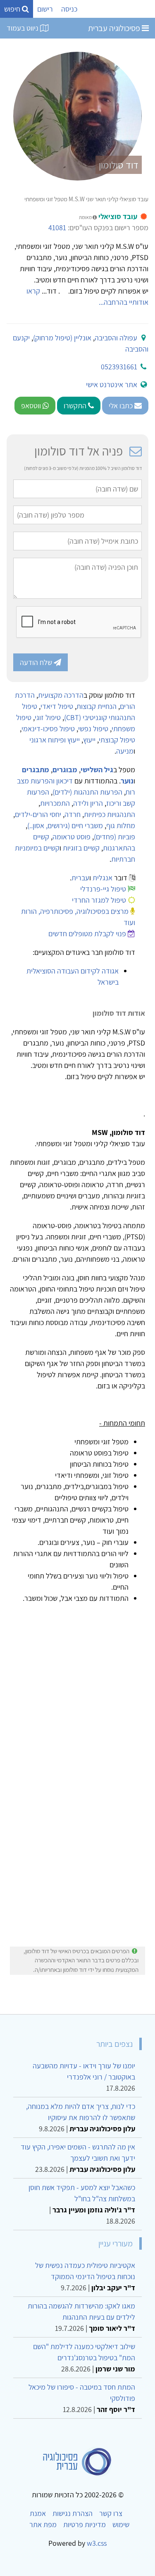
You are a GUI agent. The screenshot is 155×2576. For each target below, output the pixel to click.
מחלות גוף (121, 825)
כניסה (69, 9)
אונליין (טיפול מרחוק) (62, 338)
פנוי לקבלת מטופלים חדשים (87, 934)
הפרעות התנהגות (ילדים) (87, 792)
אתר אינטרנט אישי (112, 384)
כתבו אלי (122, 406)
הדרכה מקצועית (61, 695)
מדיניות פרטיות (85, 2524)
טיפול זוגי (48, 717)
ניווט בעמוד (23, 28)
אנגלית (103, 878)
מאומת (86, 217)
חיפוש (13, 9)
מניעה (125, 751)
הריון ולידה (88, 803)
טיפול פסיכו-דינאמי (48, 729)
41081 (57, 228)
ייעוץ (89, 740)
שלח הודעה (37, 662)
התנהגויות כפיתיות (110, 814)
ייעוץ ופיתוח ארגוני (55, 740)
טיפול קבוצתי (117, 740)
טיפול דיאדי (57, 706)
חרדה (73, 814)
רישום (45, 9)
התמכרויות (55, 803)
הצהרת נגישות (73, 2513)
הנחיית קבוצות (97, 706)
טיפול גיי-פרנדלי (103, 889)
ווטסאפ (32, 406)
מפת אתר (43, 2524)
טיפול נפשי (93, 729)
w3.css (97, 2543)
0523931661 (119, 367)
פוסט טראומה (72, 837)
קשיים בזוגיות (81, 848)
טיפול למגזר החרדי (99, 900)
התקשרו (76, 406)
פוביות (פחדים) (114, 837)
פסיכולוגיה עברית (115, 28)
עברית (80, 878)
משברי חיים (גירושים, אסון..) (65, 825)
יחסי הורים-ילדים (38, 814)
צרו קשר (111, 2513)
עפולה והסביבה (116, 338)
